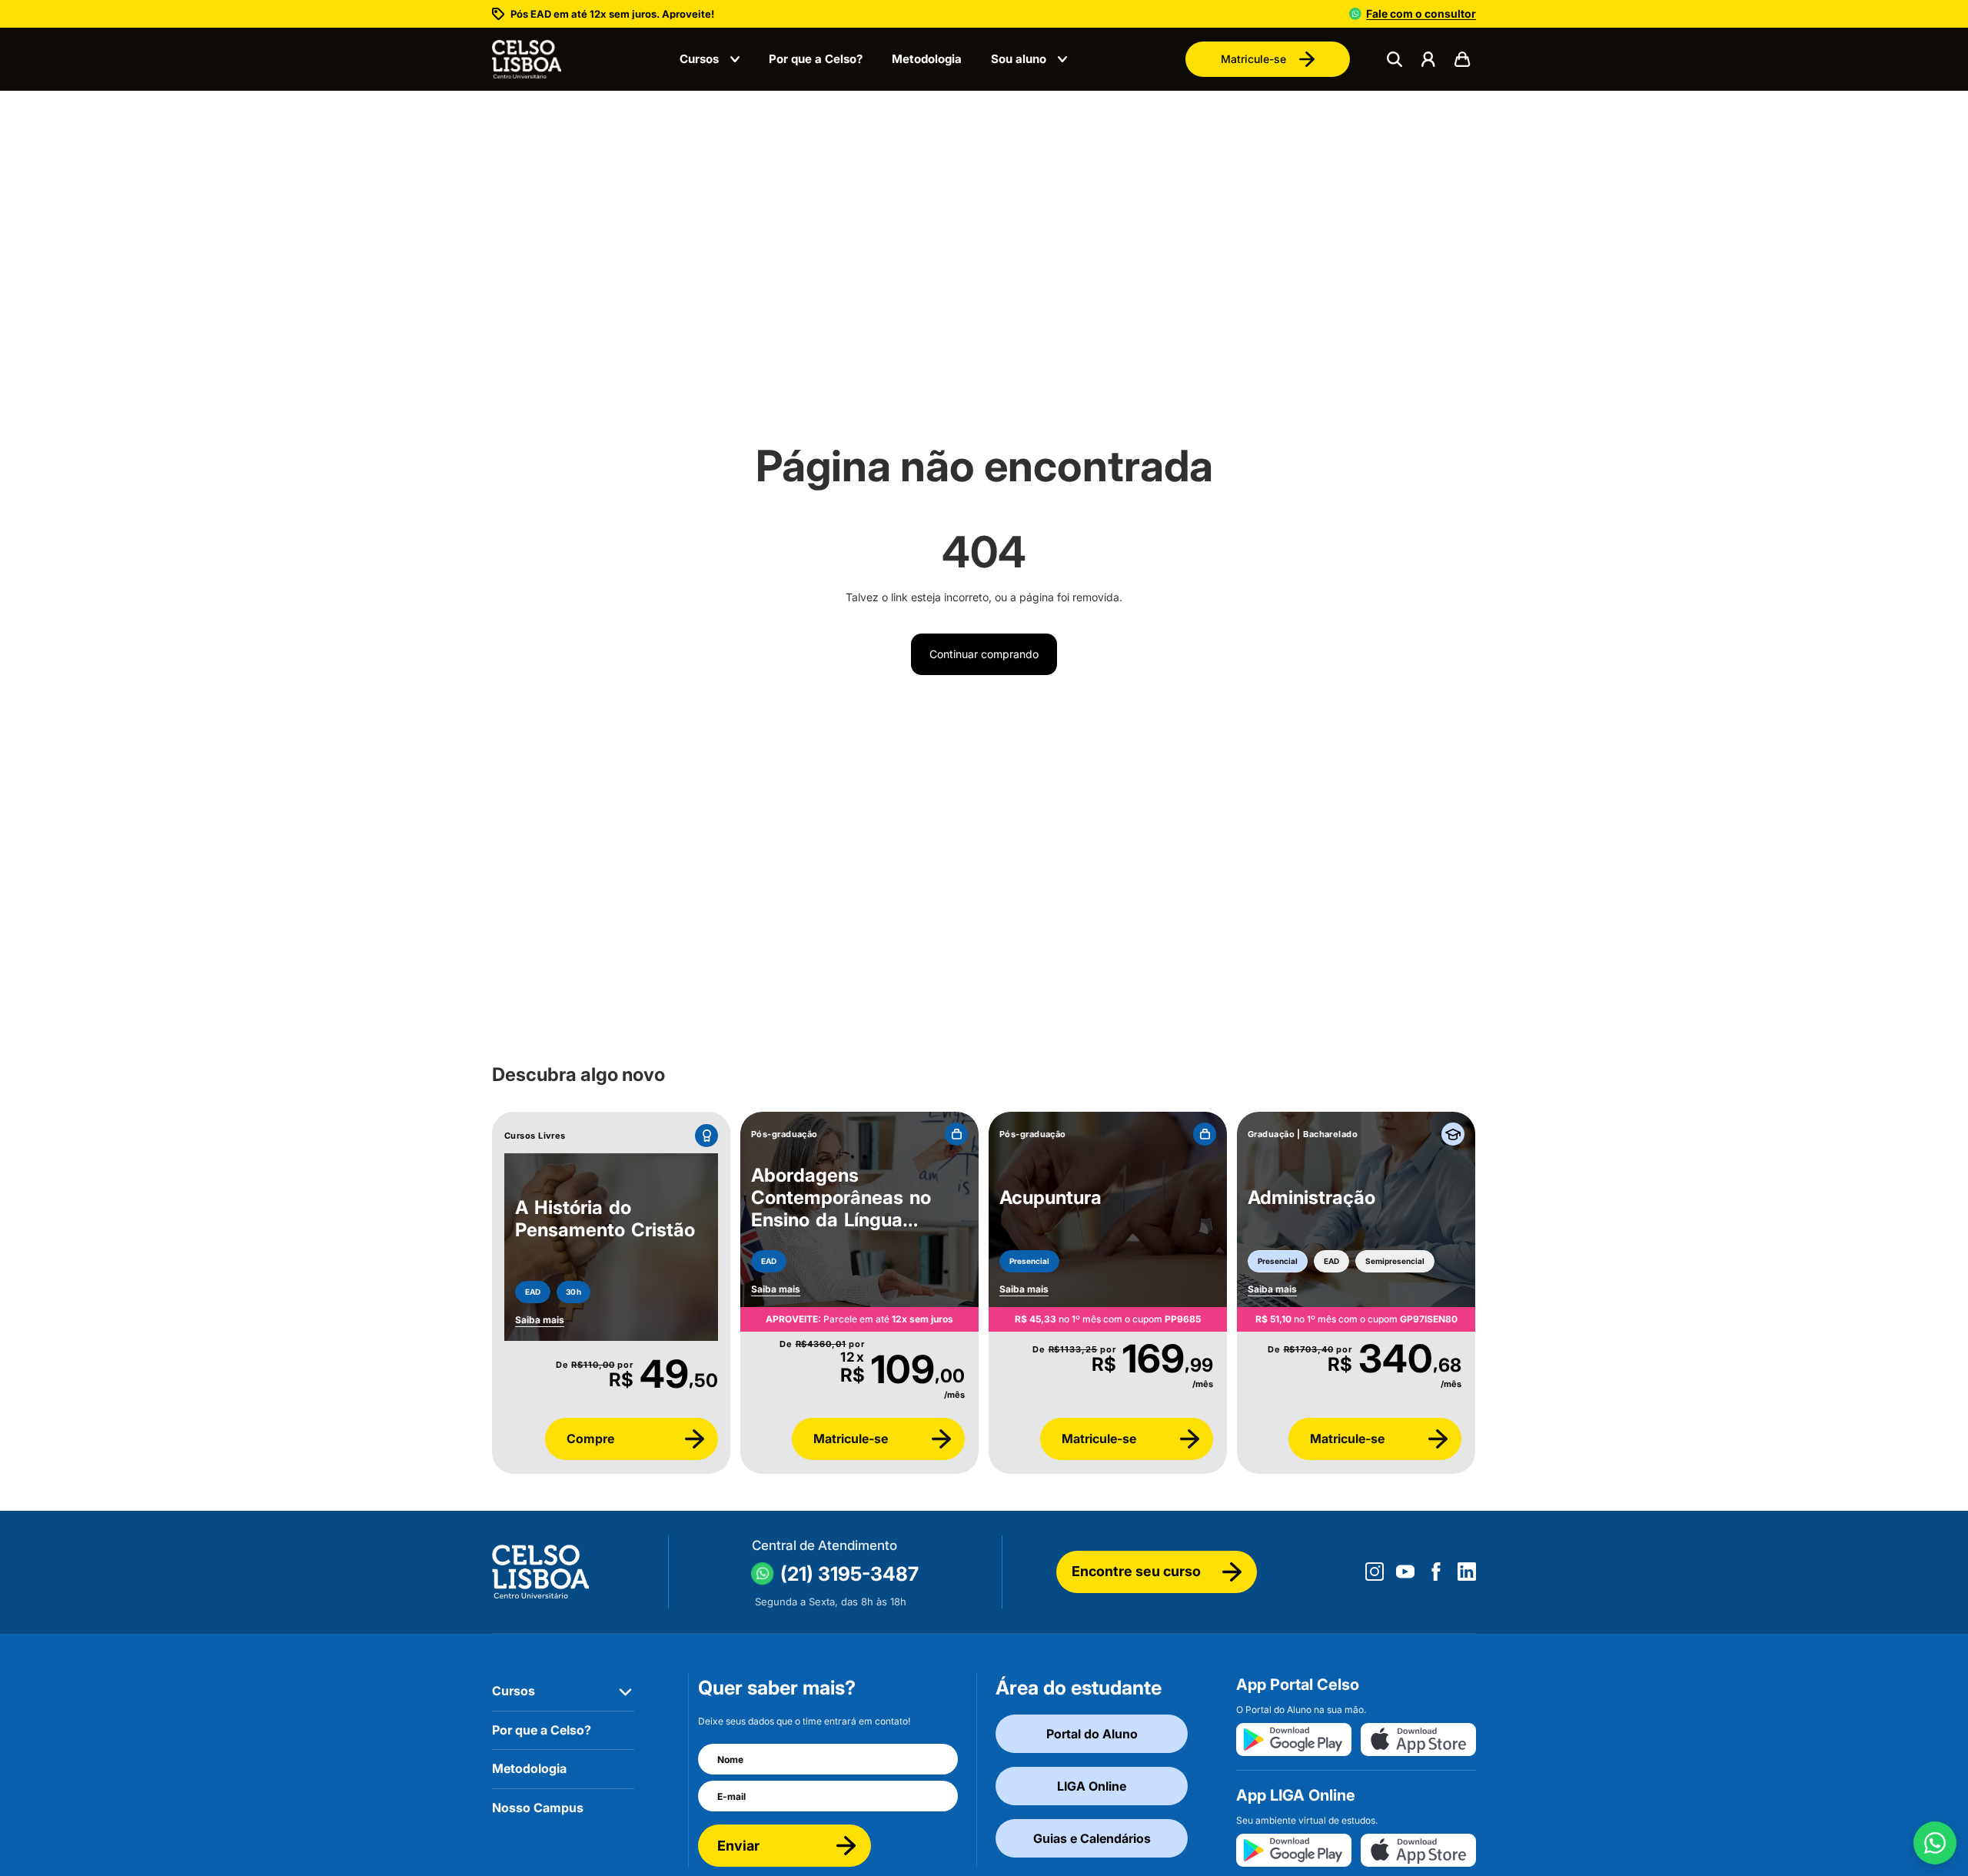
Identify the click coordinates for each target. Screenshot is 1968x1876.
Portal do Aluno (1092, 1734)
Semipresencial (1395, 1261)
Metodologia (927, 59)
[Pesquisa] (1395, 59)
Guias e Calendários (1092, 1838)
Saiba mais (776, 1289)
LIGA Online (1092, 1786)
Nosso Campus (538, 1808)
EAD (533, 1292)
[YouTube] (1405, 1572)
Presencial (1029, 1261)
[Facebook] (1436, 1572)
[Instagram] (1375, 1572)
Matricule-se (1253, 59)
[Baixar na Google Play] (1294, 1740)
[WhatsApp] (1935, 1843)
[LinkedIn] (1467, 1572)
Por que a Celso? (816, 59)
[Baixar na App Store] (1418, 1740)
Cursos (699, 59)
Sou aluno (1019, 59)
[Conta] (1428, 59)
